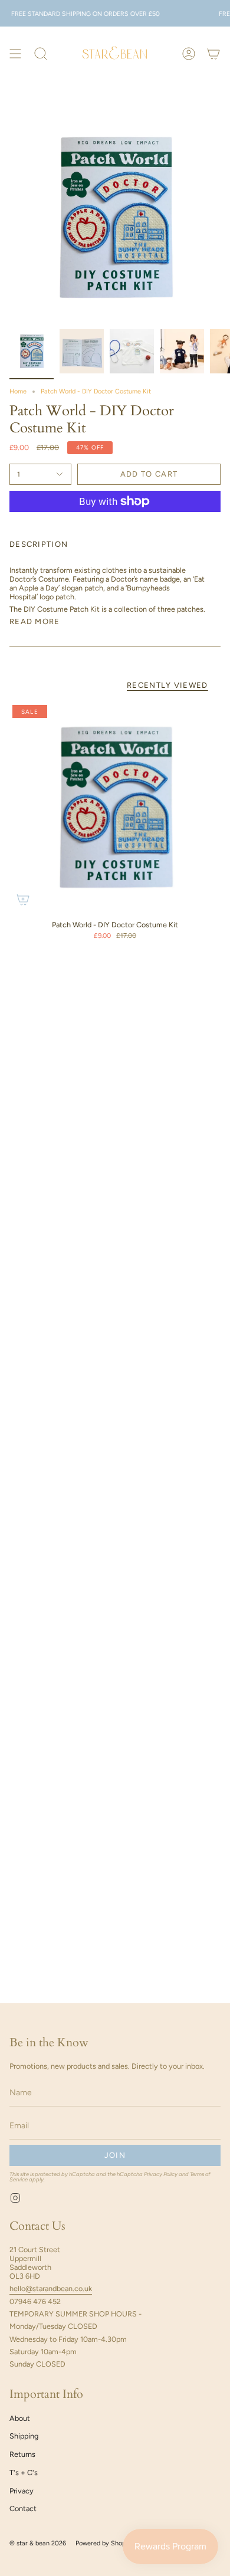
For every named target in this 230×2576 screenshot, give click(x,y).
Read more (35, 621)
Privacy (22, 2491)
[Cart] (213, 53)
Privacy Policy (161, 2174)
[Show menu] (15, 53)
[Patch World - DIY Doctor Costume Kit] (115, 808)
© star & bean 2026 (38, 2543)
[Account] (189, 53)
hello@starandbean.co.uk (51, 2288)
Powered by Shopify (104, 2543)
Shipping (24, 2436)
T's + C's (24, 2472)
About (20, 2418)
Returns (22, 2454)
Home (18, 391)
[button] (41, 53)
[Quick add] (23, 900)
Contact (23, 2508)
